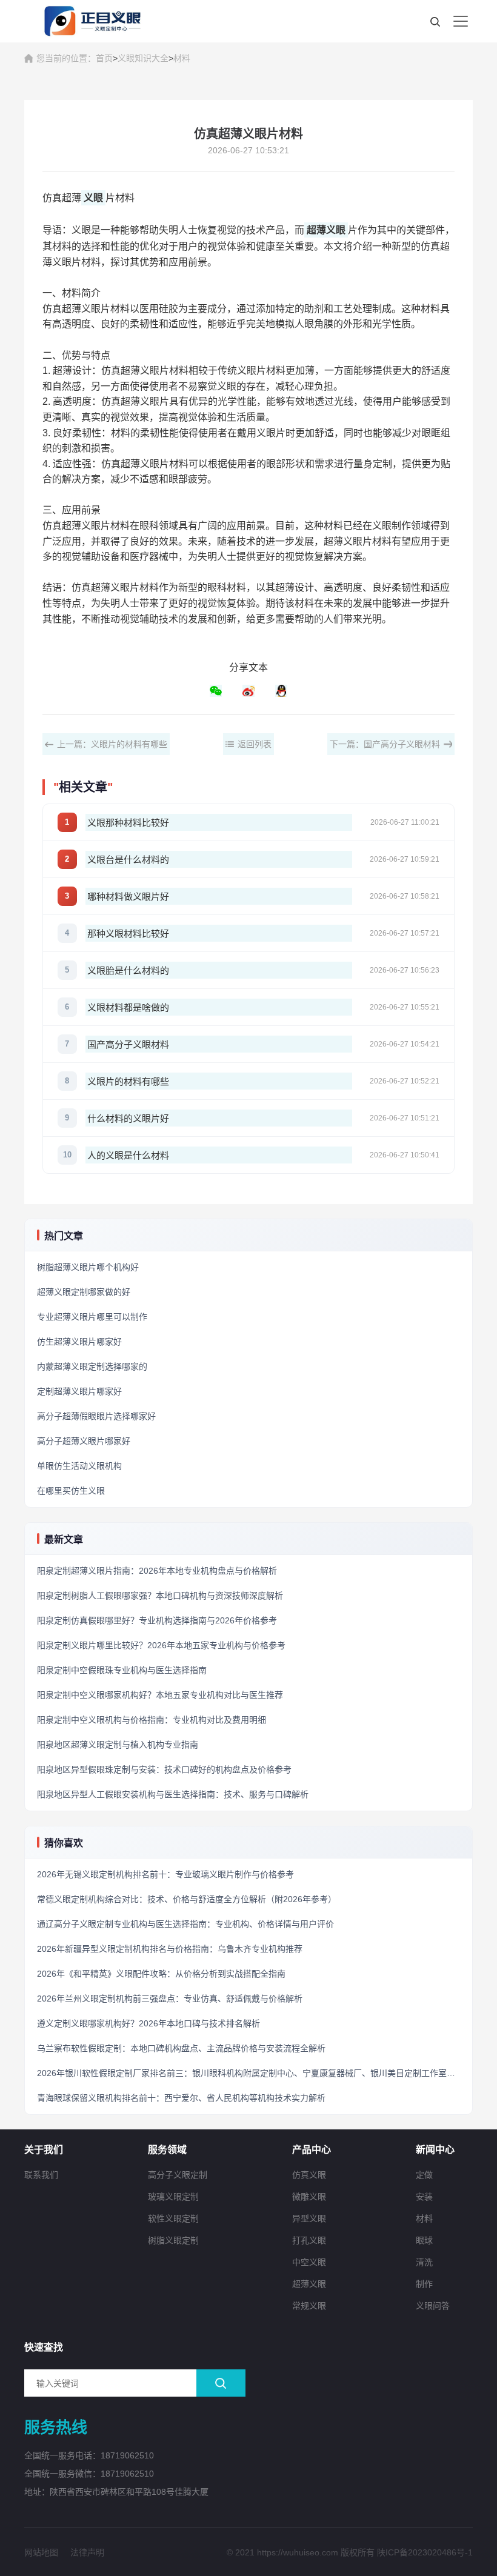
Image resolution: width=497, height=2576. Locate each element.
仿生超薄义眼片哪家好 (79, 1342)
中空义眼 (309, 2262)
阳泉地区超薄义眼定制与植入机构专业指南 (118, 1745)
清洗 (424, 2262)
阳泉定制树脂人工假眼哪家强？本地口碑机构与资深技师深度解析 (160, 1596)
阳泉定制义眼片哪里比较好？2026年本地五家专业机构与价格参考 (161, 1645)
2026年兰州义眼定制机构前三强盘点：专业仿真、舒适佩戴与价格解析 (170, 1999)
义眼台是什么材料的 (128, 860)
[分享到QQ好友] (281, 691)
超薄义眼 (309, 2284)
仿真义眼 (309, 2175)
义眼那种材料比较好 (128, 823)
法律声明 (87, 2552)
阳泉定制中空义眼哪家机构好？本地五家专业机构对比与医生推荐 (160, 1695)
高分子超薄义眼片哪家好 (84, 1441)
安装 (424, 2197)
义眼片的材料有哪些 (128, 1081)
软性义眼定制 (173, 2218)
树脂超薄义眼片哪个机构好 (88, 1267)
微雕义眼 (309, 2197)
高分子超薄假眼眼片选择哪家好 (96, 1416)
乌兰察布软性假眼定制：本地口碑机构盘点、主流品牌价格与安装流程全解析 (181, 2048)
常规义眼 (309, 2306)
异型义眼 (309, 2218)
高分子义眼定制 (178, 2175)
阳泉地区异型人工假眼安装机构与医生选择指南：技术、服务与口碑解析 (173, 1794)
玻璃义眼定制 (173, 2197)
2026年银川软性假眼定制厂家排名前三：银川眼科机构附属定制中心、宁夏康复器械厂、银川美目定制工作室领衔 (250, 2073)
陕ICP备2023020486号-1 (425, 2552)
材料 (182, 58)
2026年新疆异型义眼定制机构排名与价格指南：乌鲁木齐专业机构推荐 (170, 1949)
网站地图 (41, 2552)
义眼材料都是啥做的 (128, 1007)
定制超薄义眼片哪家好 (79, 1391)
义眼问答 (433, 2306)
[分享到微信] (216, 691)
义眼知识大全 (143, 58)
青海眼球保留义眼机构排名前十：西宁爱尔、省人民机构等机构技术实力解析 (181, 2098)
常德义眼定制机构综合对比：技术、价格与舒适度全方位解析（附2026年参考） (187, 1899)
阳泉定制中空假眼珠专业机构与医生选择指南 (122, 1670)
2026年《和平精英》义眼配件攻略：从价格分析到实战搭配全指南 (161, 1974)
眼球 (424, 2240)
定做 (424, 2175)
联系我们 (41, 2175)
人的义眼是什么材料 (128, 1155)
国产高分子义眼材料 (128, 1044)
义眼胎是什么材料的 (128, 970)
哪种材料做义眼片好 (128, 897)
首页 (104, 58)
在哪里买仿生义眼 (71, 1491)
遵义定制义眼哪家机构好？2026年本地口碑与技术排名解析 (148, 2023)
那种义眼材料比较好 (128, 934)
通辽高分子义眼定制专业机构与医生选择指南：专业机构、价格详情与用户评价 (185, 1924)
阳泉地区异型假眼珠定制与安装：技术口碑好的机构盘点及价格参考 (164, 1769)
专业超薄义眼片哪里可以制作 (92, 1317)
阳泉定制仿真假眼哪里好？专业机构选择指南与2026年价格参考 (157, 1620)
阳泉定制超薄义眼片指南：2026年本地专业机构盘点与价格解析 (157, 1571)
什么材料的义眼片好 (128, 1118)
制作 (424, 2284)
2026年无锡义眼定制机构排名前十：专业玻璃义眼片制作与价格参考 (165, 1874)
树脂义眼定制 (173, 2240)
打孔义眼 (309, 2240)
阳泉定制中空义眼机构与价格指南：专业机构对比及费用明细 (152, 1720)
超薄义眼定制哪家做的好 (84, 1292)
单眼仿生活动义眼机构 (79, 1466)
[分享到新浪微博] (248, 691)
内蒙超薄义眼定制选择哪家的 (92, 1366)
